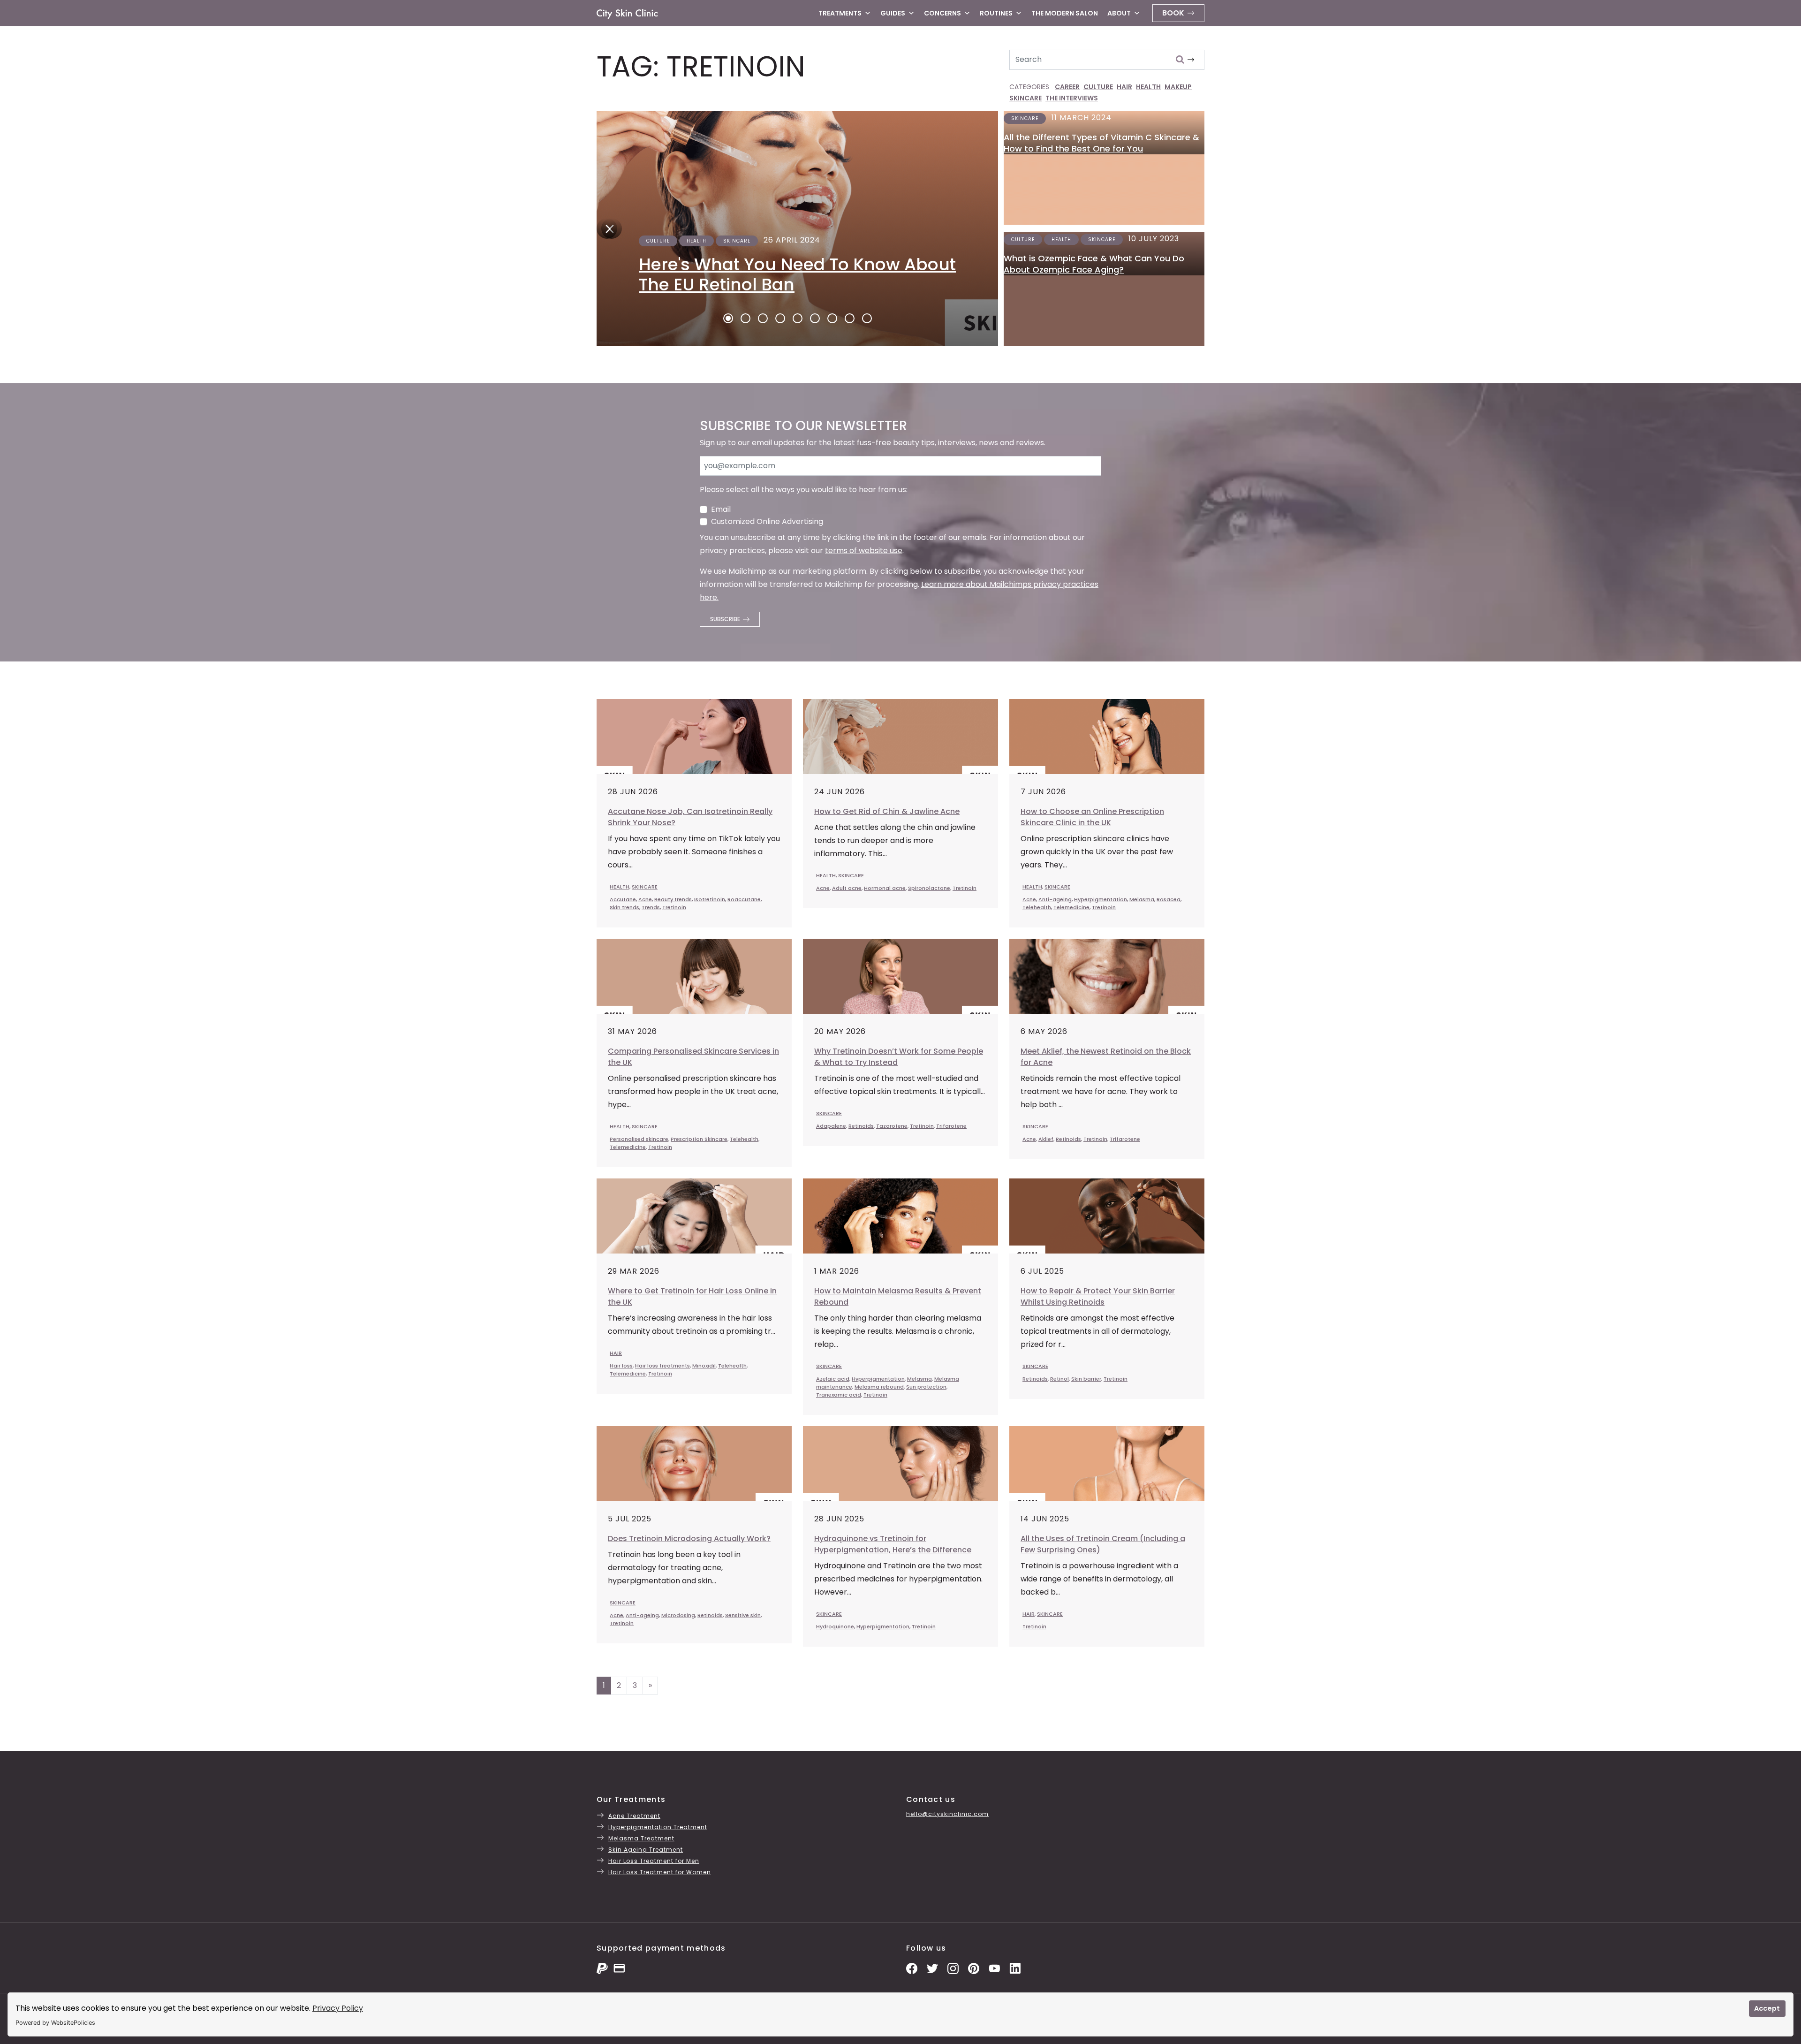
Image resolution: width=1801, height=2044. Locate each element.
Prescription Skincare (699, 1139)
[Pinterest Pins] (974, 1968)
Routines (996, 13)
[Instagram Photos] (953, 1968)
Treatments (840, 13)
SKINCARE (1025, 98)
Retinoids (861, 1126)
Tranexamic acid (839, 1395)
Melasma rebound (879, 1387)
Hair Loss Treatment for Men (654, 1861)
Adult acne (847, 888)
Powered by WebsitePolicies (55, 2023)
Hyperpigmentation (1101, 899)
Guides (893, 13)
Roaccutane (744, 899)
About (1119, 13)
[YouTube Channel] (994, 1968)
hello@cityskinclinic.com (947, 1814)
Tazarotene (892, 1126)
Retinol (1059, 1379)
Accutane (623, 899)
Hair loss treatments (662, 1366)
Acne (645, 899)
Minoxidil (704, 1366)
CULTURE (1098, 87)
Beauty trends (673, 899)
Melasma (1142, 899)
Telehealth (1037, 907)
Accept (1767, 2008)
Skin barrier (1086, 1379)
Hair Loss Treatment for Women (660, 1872)
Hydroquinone (835, 1626)
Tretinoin (674, 907)
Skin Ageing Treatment (646, 1850)
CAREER (1067, 87)
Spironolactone (929, 888)
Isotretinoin (710, 899)
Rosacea (1169, 899)
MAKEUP (1178, 87)
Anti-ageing (1055, 899)
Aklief (1046, 1139)
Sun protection (926, 1387)
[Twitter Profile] (932, 1968)
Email (721, 509)
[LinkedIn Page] (1015, 1968)
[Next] (607, 228)
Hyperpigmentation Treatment (658, 1827)
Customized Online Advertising (767, 521)
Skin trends (624, 907)
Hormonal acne (885, 888)
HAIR (1124, 87)
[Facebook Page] (912, 1968)
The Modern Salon (1065, 13)
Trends (651, 907)
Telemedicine (1071, 907)
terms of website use (864, 551)
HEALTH (1148, 87)
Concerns (942, 13)
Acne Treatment (634, 1816)
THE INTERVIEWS (1072, 98)
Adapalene (831, 1126)
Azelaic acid (833, 1379)
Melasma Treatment (641, 1838)
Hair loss (621, 1366)
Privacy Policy (338, 2008)
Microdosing (678, 1615)
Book (1173, 13)
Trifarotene (951, 1126)
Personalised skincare (639, 1139)
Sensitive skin (743, 1615)
